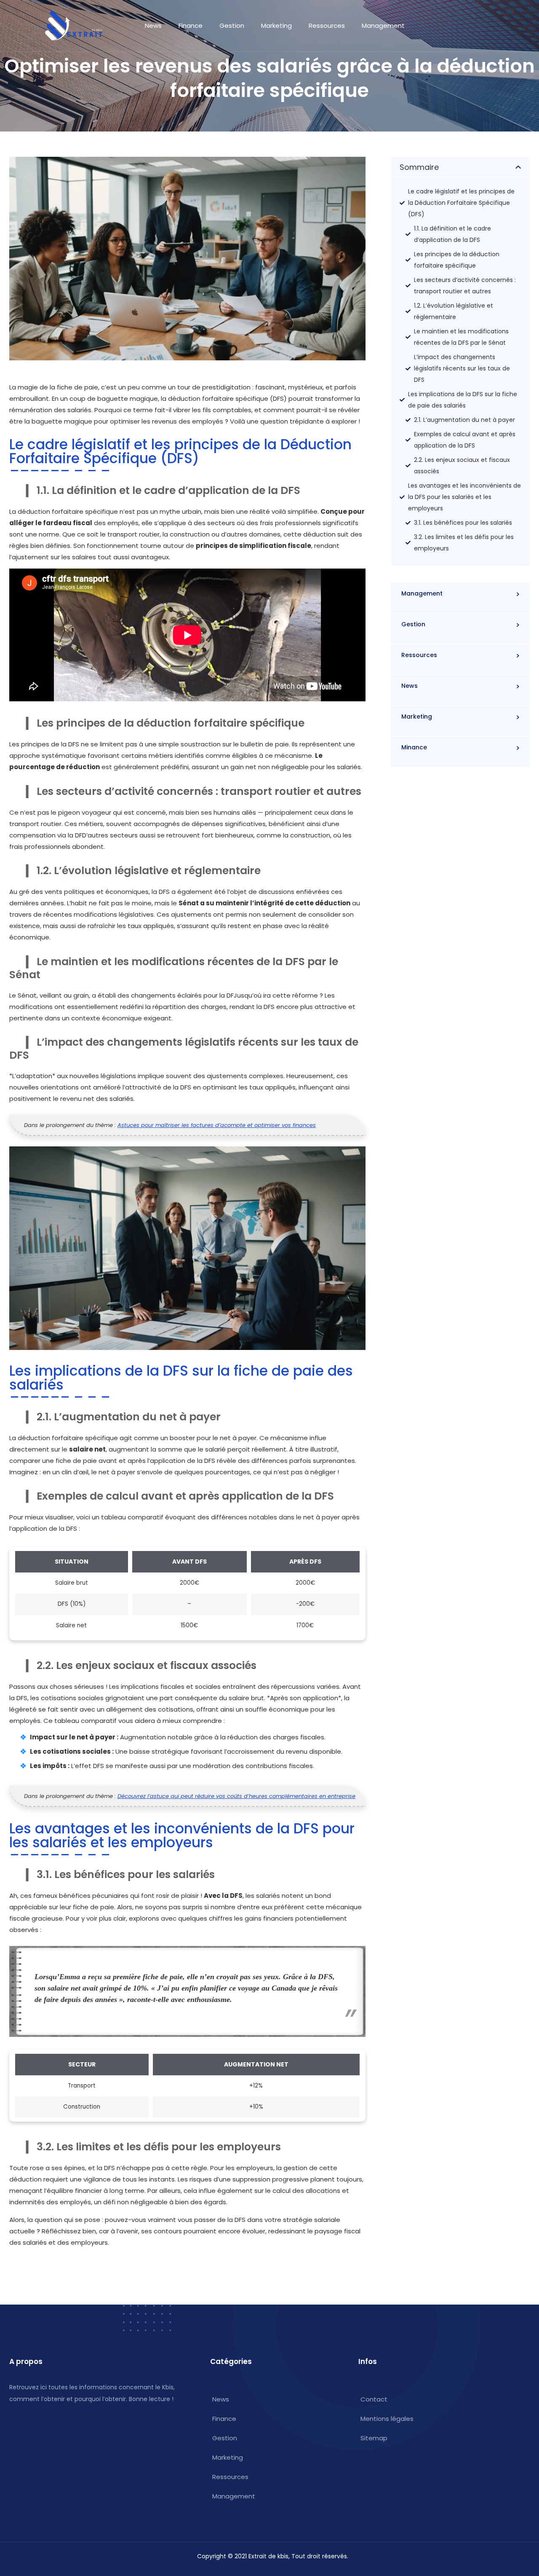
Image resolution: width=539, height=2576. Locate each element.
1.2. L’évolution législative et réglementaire (454, 311)
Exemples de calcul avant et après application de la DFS (465, 440)
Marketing (276, 25)
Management (383, 25)
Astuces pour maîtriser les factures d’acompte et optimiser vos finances (217, 1125)
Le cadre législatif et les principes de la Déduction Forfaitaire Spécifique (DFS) (461, 203)
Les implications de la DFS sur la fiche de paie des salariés (463, 400)
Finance (191, 25)
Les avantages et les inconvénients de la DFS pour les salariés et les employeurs (464, 497)
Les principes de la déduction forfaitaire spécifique (457, 260)
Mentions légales (387, 2419)
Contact (374, 2399)
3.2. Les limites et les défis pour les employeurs (464, 543)
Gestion (232, 25)
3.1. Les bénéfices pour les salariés (463, 523)
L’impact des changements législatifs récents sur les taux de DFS (462, 368)
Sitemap (374, 2438)
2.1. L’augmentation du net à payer (464, 420)
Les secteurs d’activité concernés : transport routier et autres (465, 286)
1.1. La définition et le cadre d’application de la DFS (452, 234)
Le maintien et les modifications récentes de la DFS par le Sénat (461, 337)
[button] (518, 167)
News (153, 25)
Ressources (327, 25)
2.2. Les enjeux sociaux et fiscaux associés (462, 466)
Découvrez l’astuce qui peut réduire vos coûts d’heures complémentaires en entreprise (236, 1796)
